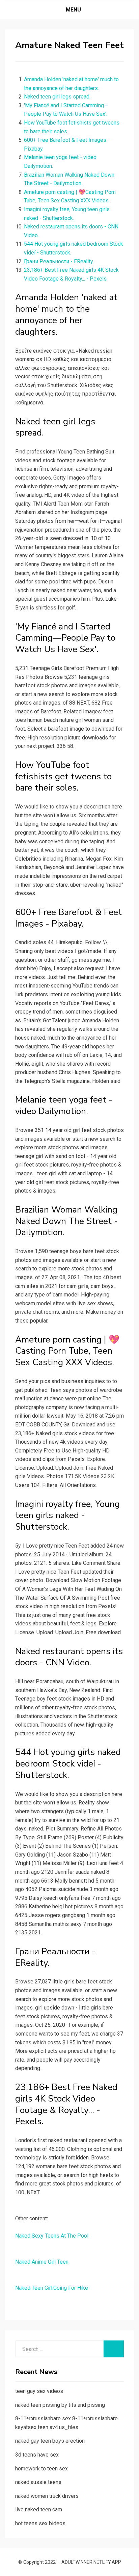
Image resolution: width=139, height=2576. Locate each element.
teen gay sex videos (39, 2391)
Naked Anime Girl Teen (42, 2262)
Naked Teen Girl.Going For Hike (52, 2288)
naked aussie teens (38, 2482)
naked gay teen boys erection (50, 2441)
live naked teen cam (39, 2510)
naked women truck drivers (47, 2496)
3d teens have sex (37, 2455)
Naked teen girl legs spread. (57, 97)
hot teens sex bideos (40, 2523)
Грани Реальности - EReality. (59, 261)
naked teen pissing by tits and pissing (60, 2405)
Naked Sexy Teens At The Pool (52, 2236)
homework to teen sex (41, 2469)
